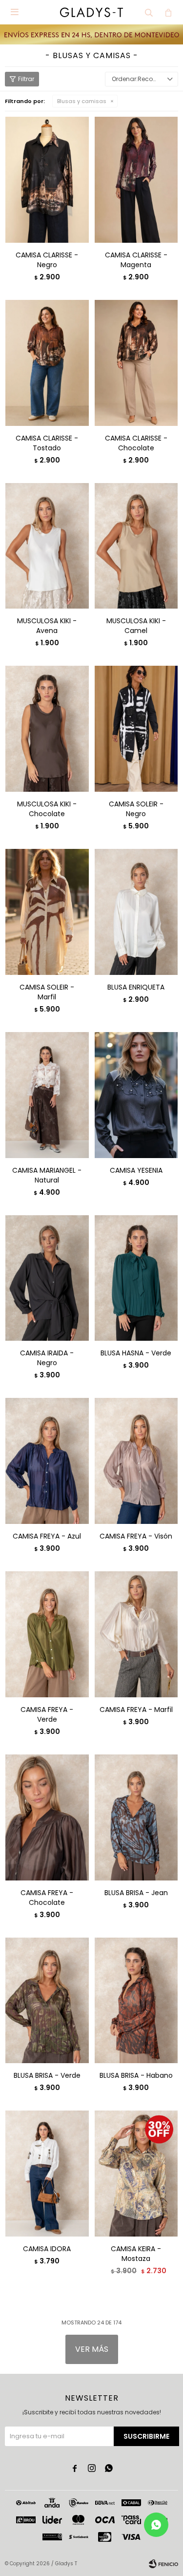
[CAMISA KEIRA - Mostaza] (136, 2173)
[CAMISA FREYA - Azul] (47, 1461)
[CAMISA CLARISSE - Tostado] (47, 363)
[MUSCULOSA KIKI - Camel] (136, 546)
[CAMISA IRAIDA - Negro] (47, 1278)
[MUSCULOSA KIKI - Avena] (47, 546)
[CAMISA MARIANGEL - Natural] (47, 1095)
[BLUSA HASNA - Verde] (136, 1278)
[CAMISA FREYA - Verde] (47, 1634)
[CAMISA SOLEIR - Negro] (136, 728)
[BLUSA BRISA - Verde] (47, 2000)
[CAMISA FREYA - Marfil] (136, 1634)
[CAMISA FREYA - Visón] (136, 1461)
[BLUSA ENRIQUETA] (136, 912)
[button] (149, 12)
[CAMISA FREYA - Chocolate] (47, 1817)
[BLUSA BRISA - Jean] (136, 1817)
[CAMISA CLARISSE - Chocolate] (136, 363)
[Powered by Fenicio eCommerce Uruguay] (163, 2564)
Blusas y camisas (82, 101)
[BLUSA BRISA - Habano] (136, 2000)
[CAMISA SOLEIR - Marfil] (47, 912)
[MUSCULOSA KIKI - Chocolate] (47, 728)
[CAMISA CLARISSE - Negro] (47, 179)
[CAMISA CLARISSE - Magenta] (136, 179)
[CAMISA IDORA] (47, 2173)
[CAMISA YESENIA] (136, 1095)
